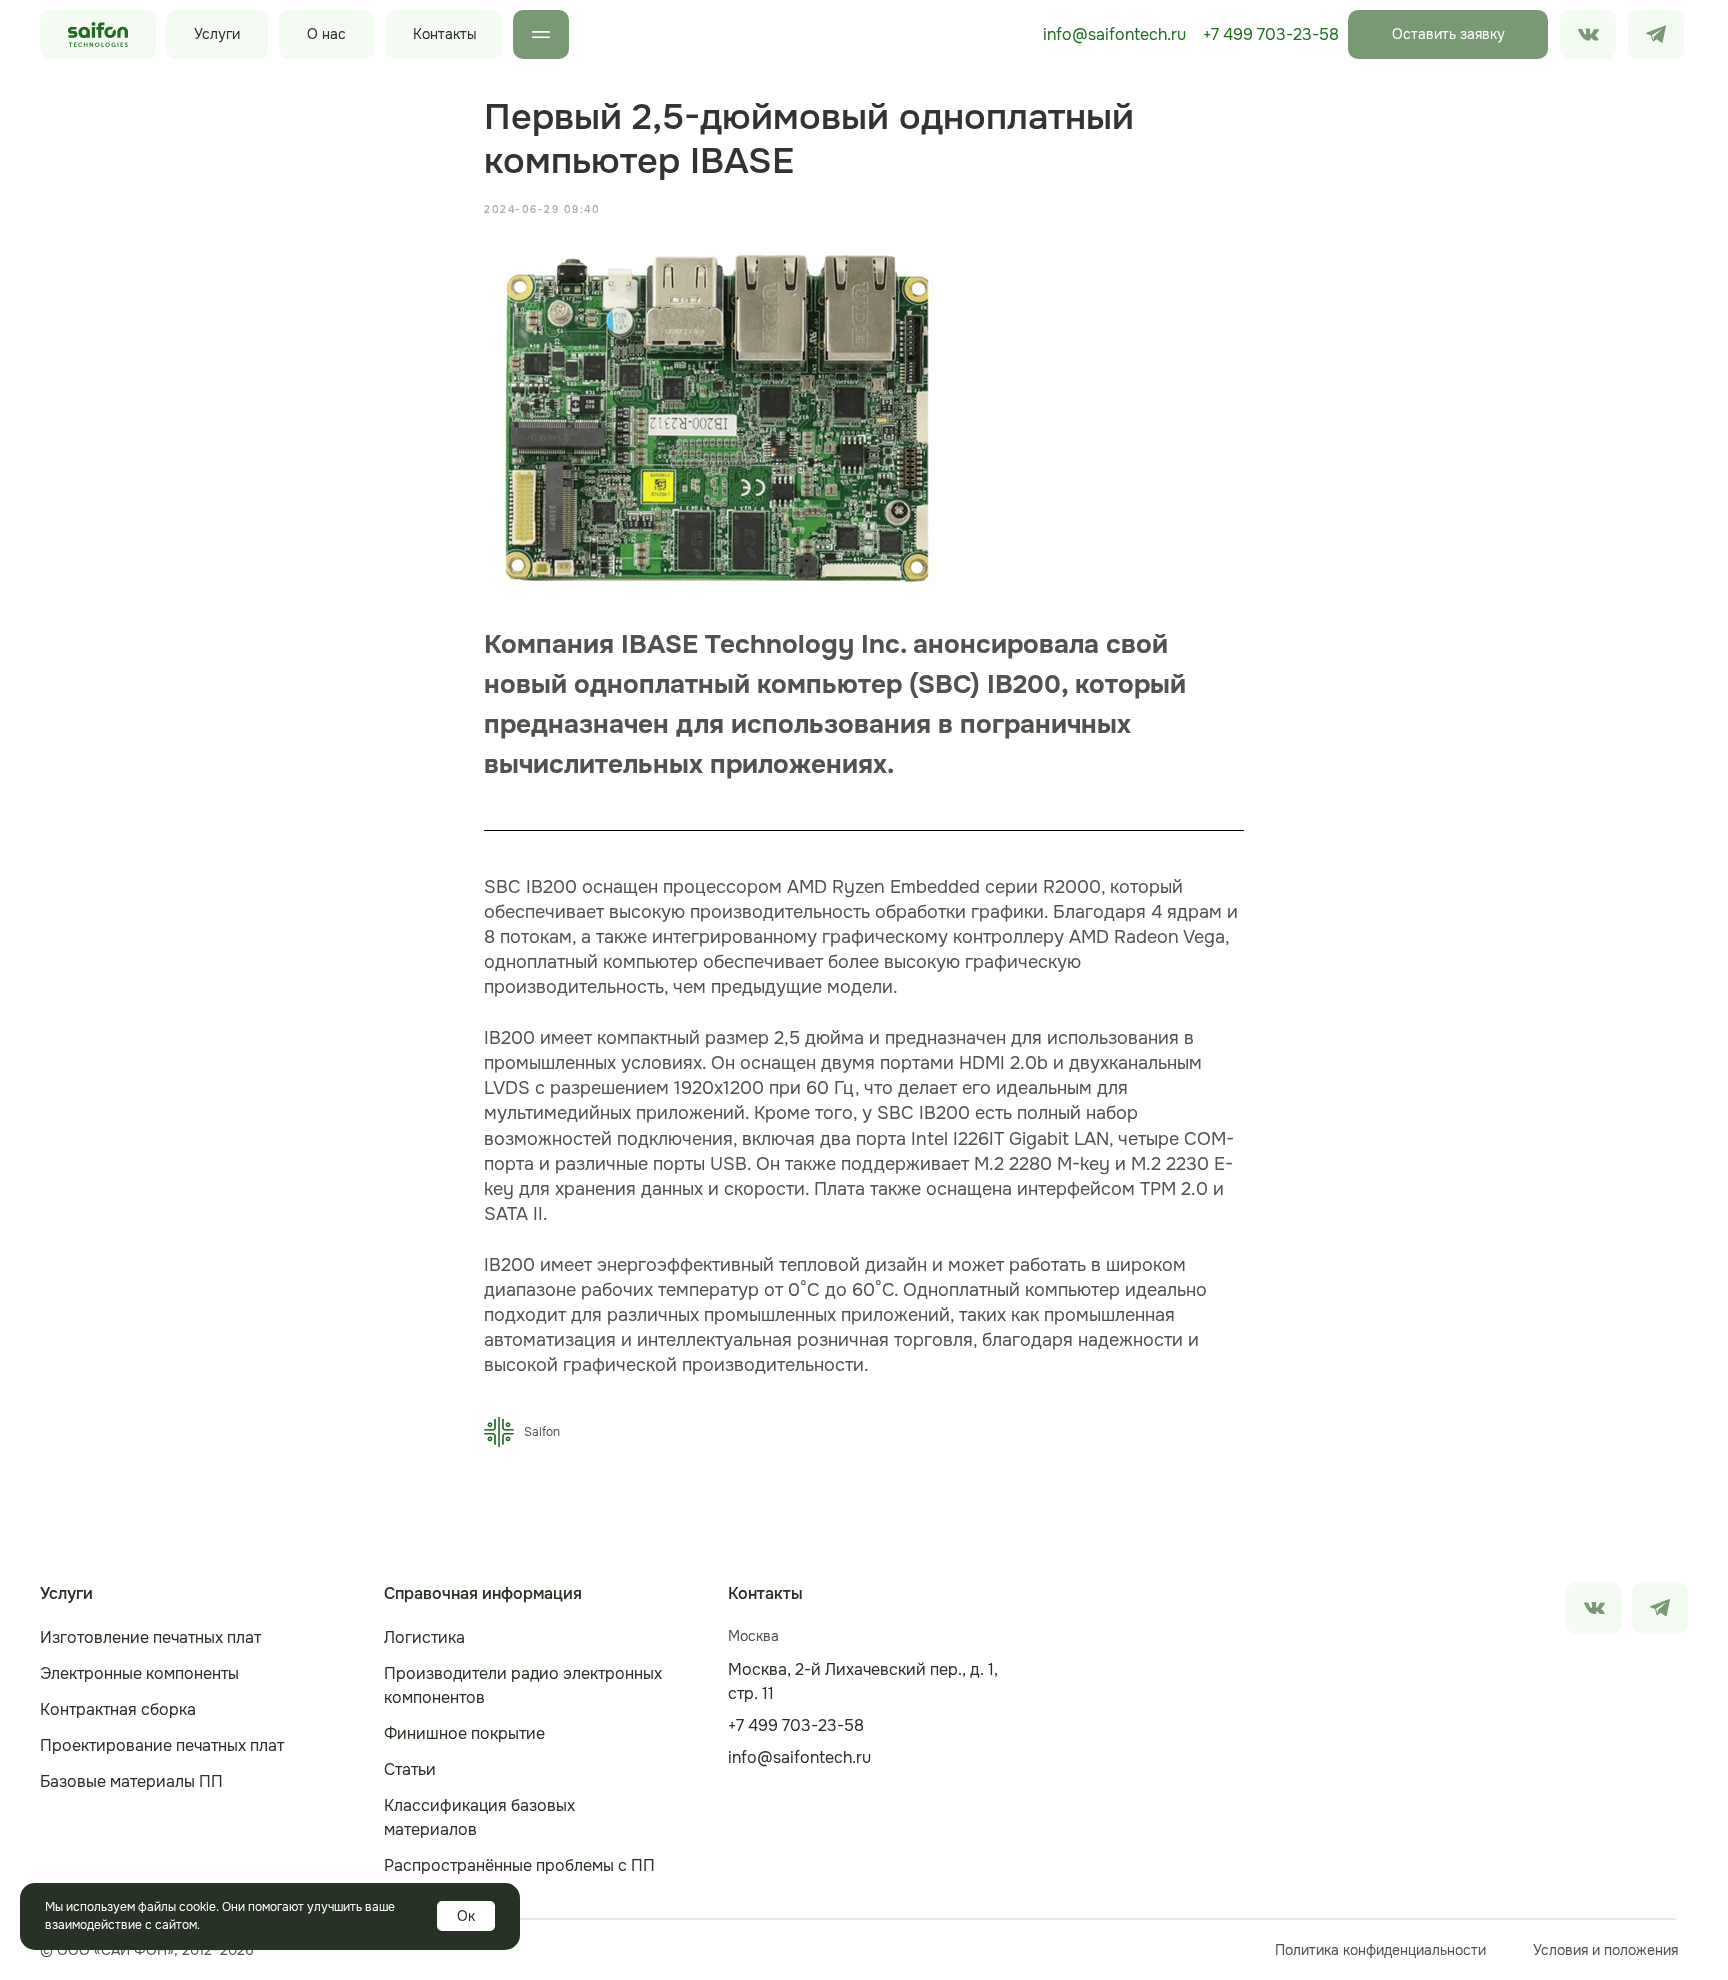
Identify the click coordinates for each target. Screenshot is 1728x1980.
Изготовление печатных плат (150, 1637)
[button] (1448, 34)
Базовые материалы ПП (131, 1781)
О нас (326, 34)
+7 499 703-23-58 (1271, 34)
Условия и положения (1605, 1950)
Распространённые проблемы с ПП (519, 1865)
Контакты (445, 34)
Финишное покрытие (464, 1733)
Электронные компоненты (139, 1673)
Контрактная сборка (118, 1709)
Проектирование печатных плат (162, 1745)
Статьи (410, 1769)
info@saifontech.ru (1114, 34)
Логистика (424, 1637)
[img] (1656, 34)
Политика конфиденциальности (1380, 1950)
